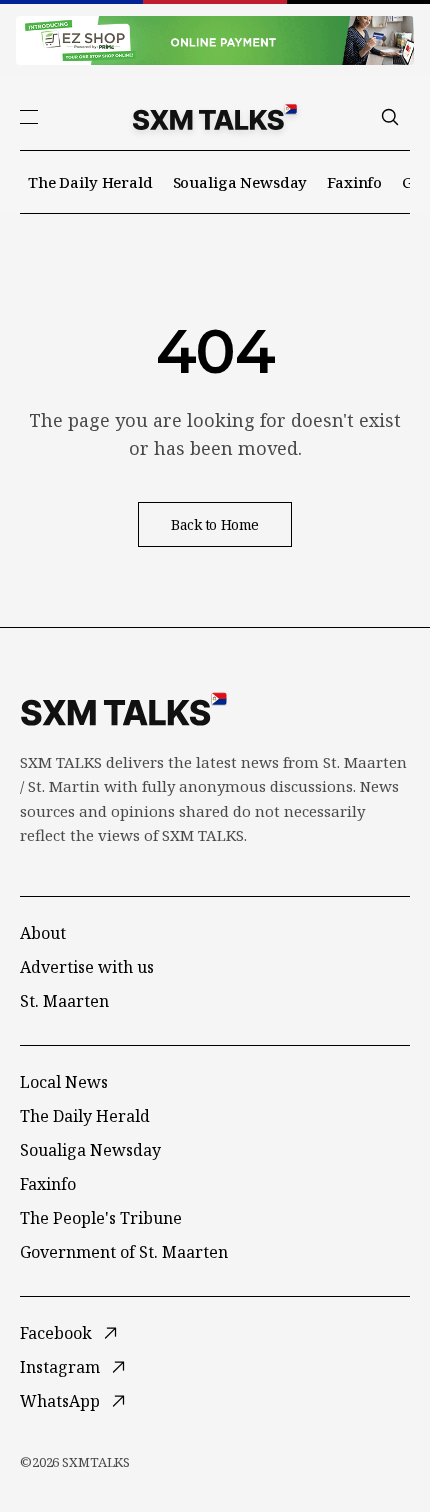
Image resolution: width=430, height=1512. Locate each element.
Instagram (60, 1367)
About (43, 933)
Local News (64, 1082)
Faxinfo (354, 182)
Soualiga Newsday (240, 182)
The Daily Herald (90, 182)
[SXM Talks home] (215, 117)
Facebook (56, 1333)
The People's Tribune (101, 1218)
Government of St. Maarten (124, 1252)
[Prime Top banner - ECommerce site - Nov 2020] (215, 40)
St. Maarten (64, 1001)
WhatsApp (60, 1401)
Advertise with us (87, 967)
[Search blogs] (390, 117)
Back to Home (215, 524)
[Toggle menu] (29, 117)
